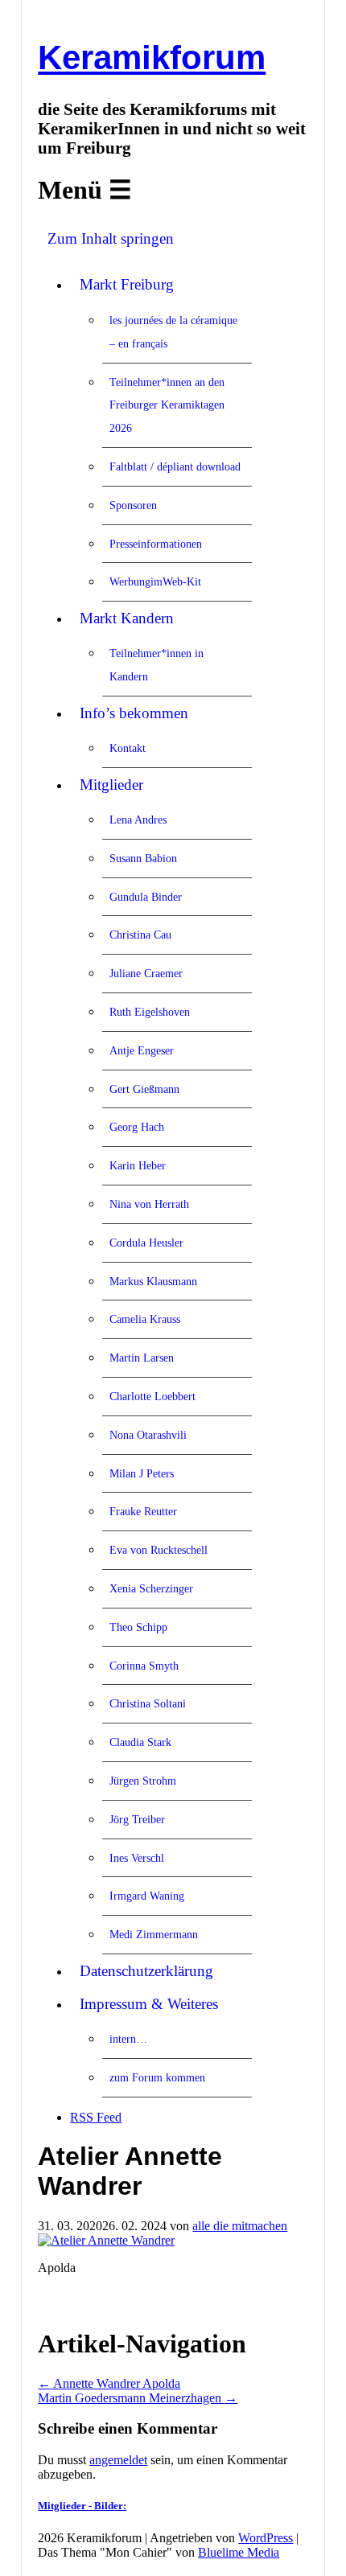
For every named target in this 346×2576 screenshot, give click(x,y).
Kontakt (128, 748)
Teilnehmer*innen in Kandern (157, 665)
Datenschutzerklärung (146, 1971)
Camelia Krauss (145, 1319)
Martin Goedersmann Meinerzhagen (138, 2398)
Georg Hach (137, 1127)
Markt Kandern (127, 618)
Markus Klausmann (153, 1281)
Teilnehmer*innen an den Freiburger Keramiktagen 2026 (167, 405)
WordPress (266, 2538)
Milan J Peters (142, 1473)
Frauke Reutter (143, 1511)
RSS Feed (96, 2117)
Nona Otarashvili (148, 1435)
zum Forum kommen (157, 2077)
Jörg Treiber (137, 1819)
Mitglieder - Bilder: (82, 2506)
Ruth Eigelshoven (150, 1012)
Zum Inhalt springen (111, 238)
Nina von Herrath (149, 1204)
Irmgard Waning (147, 1896)
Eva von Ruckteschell (159, 1550)
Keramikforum (152, 58)
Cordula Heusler (146, 1243)
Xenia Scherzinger (151, 1588)
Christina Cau (140, 935)
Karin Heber (138, 1165)
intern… (128, 2039)
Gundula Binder (146, 897)
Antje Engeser (142, 1050)
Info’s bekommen (134, 713)
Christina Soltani (148, 1703)
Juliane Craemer (146, 973)
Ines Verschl (137, 1858)
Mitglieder (111, 785)
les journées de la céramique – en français (173, 332)
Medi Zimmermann (154, 1934)
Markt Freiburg (127, 284)
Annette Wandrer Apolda (109, 2383)
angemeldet (118, 2460)
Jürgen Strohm (143, 1781)
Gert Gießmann (144, 1089)
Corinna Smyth (144, 1666)
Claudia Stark (140, 1742)
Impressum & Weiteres (149, 2004)
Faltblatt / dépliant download (175, 466)
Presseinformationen (156, 544)
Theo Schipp (138, 1627)
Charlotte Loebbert (152, 1396)
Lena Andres (138, 820)
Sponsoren (133, 505)
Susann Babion (143, 858)
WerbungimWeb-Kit (155, 581)
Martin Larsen (142, 1358)
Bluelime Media (239, 2552)
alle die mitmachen (240, 2226)
